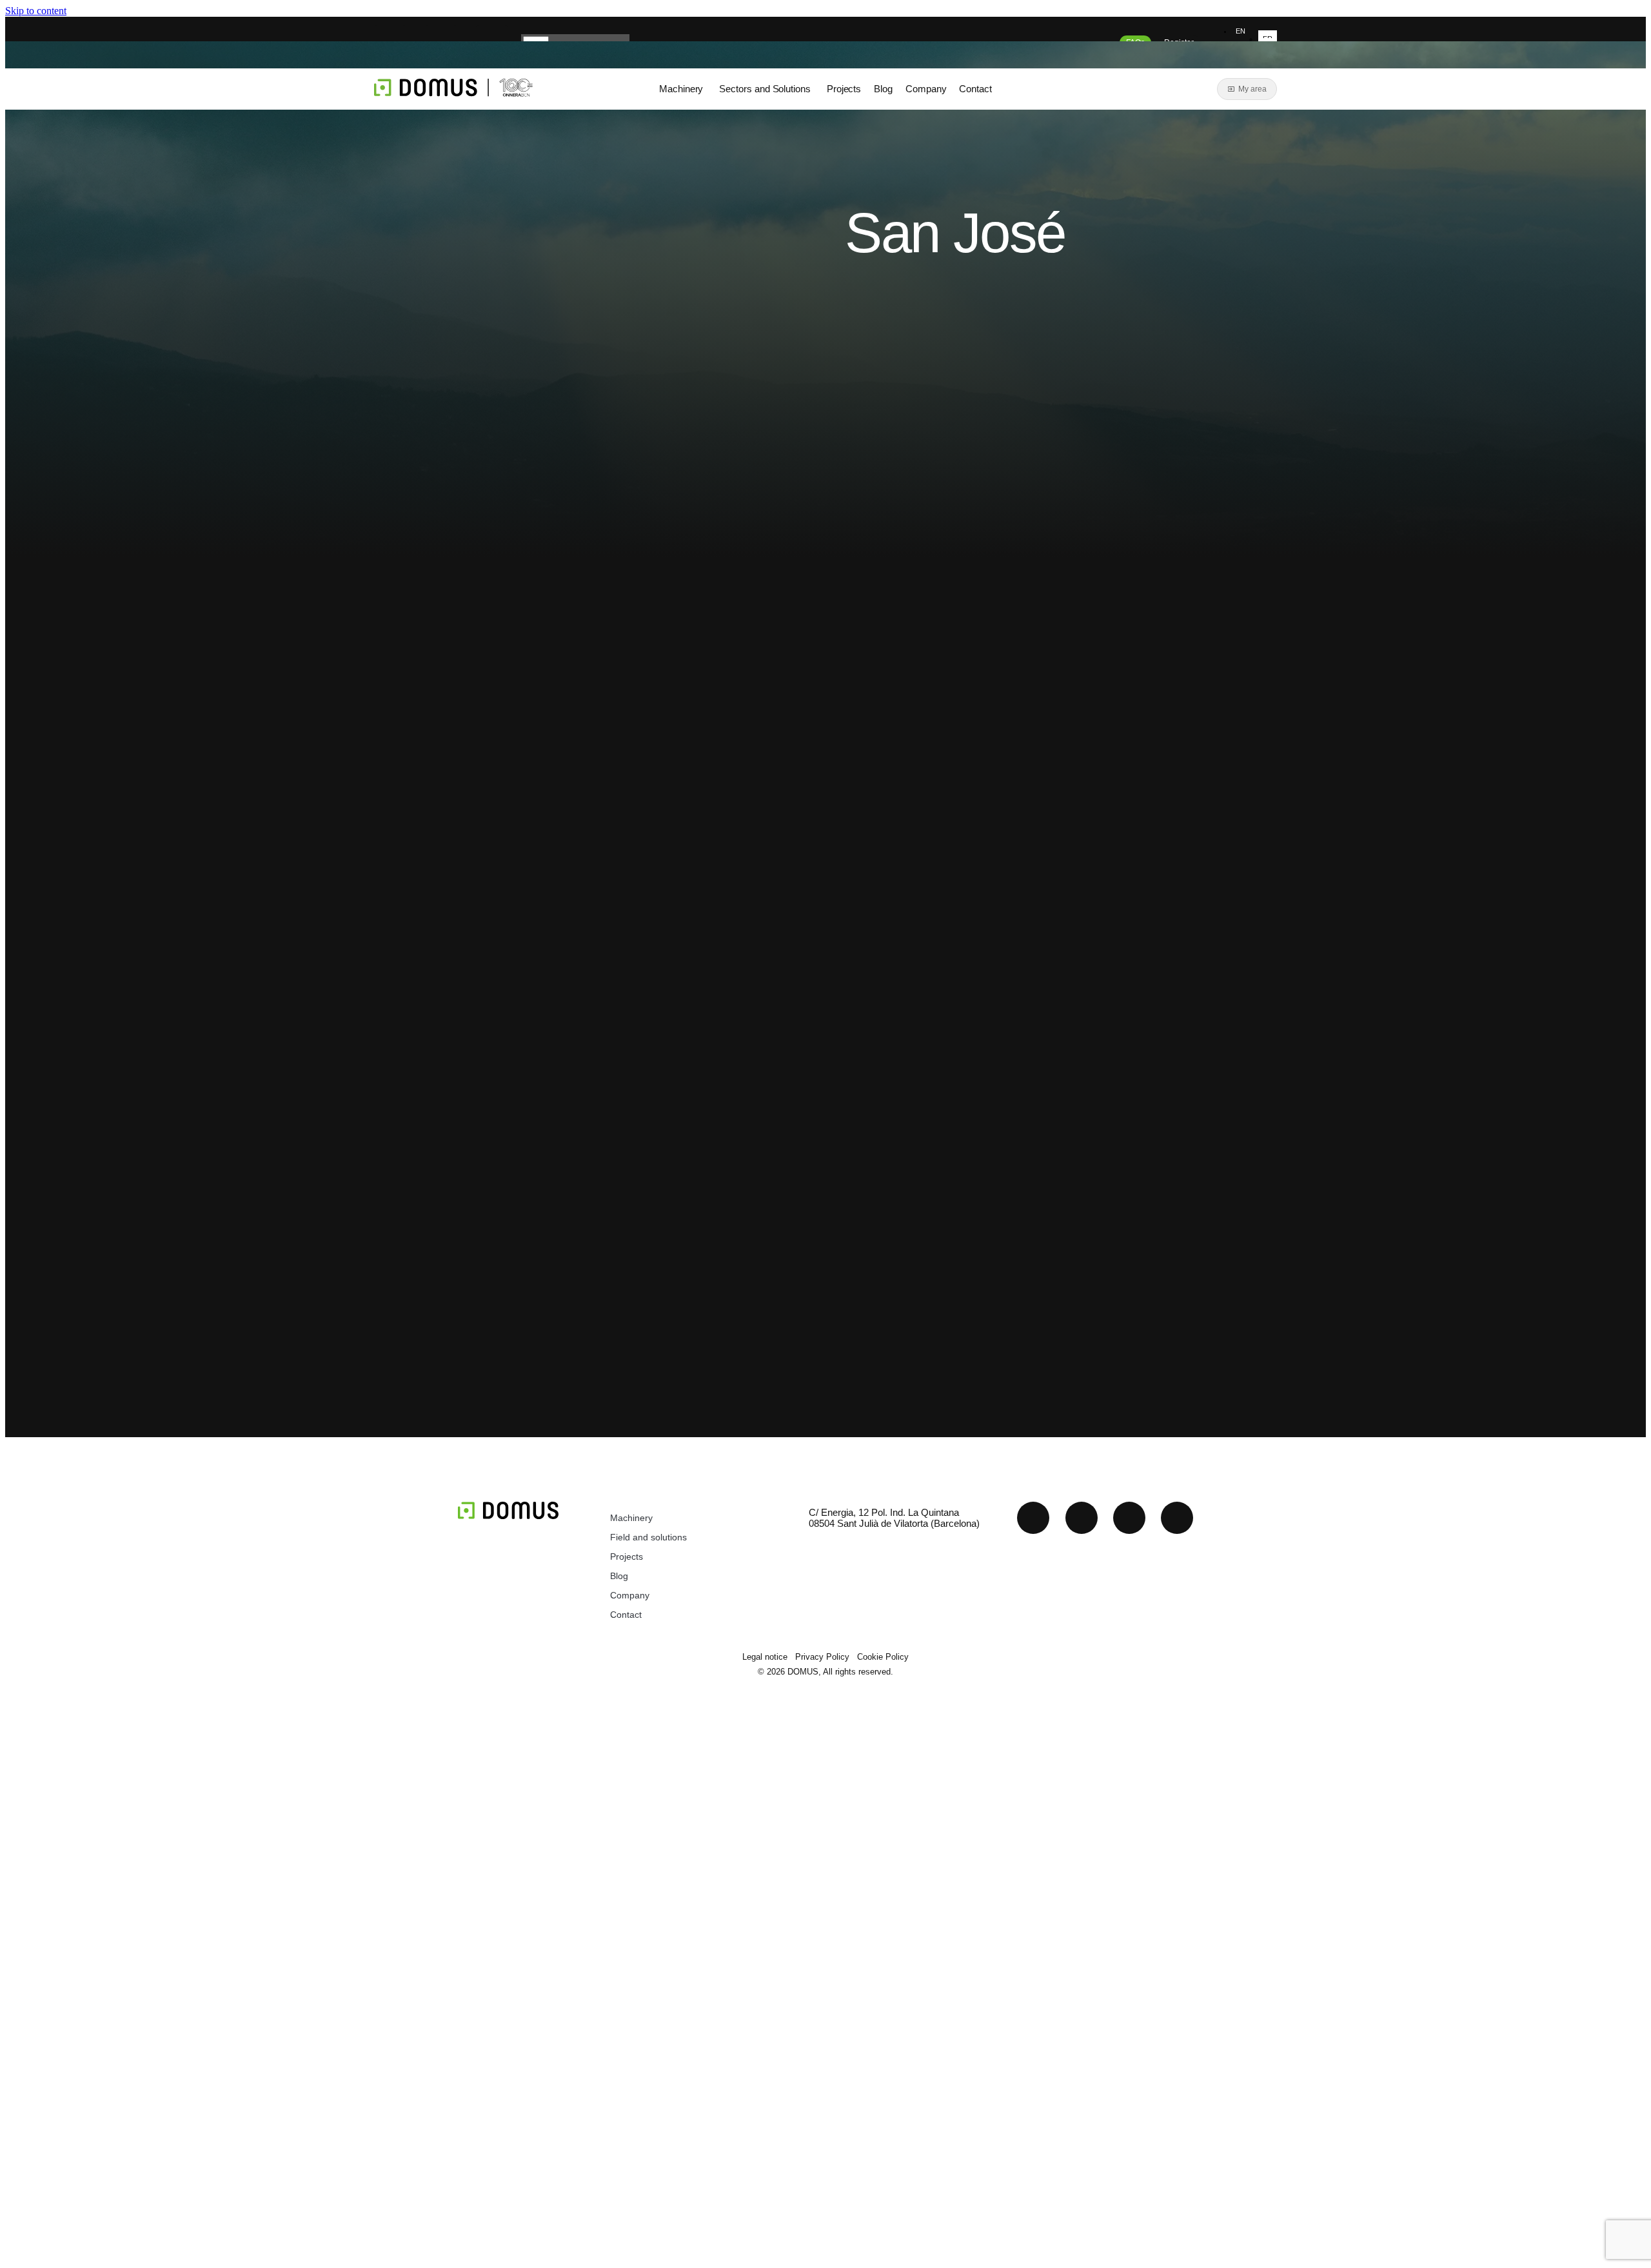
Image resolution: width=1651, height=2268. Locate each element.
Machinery (631, 1518)
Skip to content (36, 11)
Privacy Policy (822, 1657)
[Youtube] (1082, 1518)
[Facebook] (1177, 1518)
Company (630, 1595)
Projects (627, 1557)
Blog (619, 1576)
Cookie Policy (883, 1657)
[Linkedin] (1033, 1518)
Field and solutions (648, 1537)
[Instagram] (1129, 1518)
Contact (626, 1615)
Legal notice (765, 1657)
